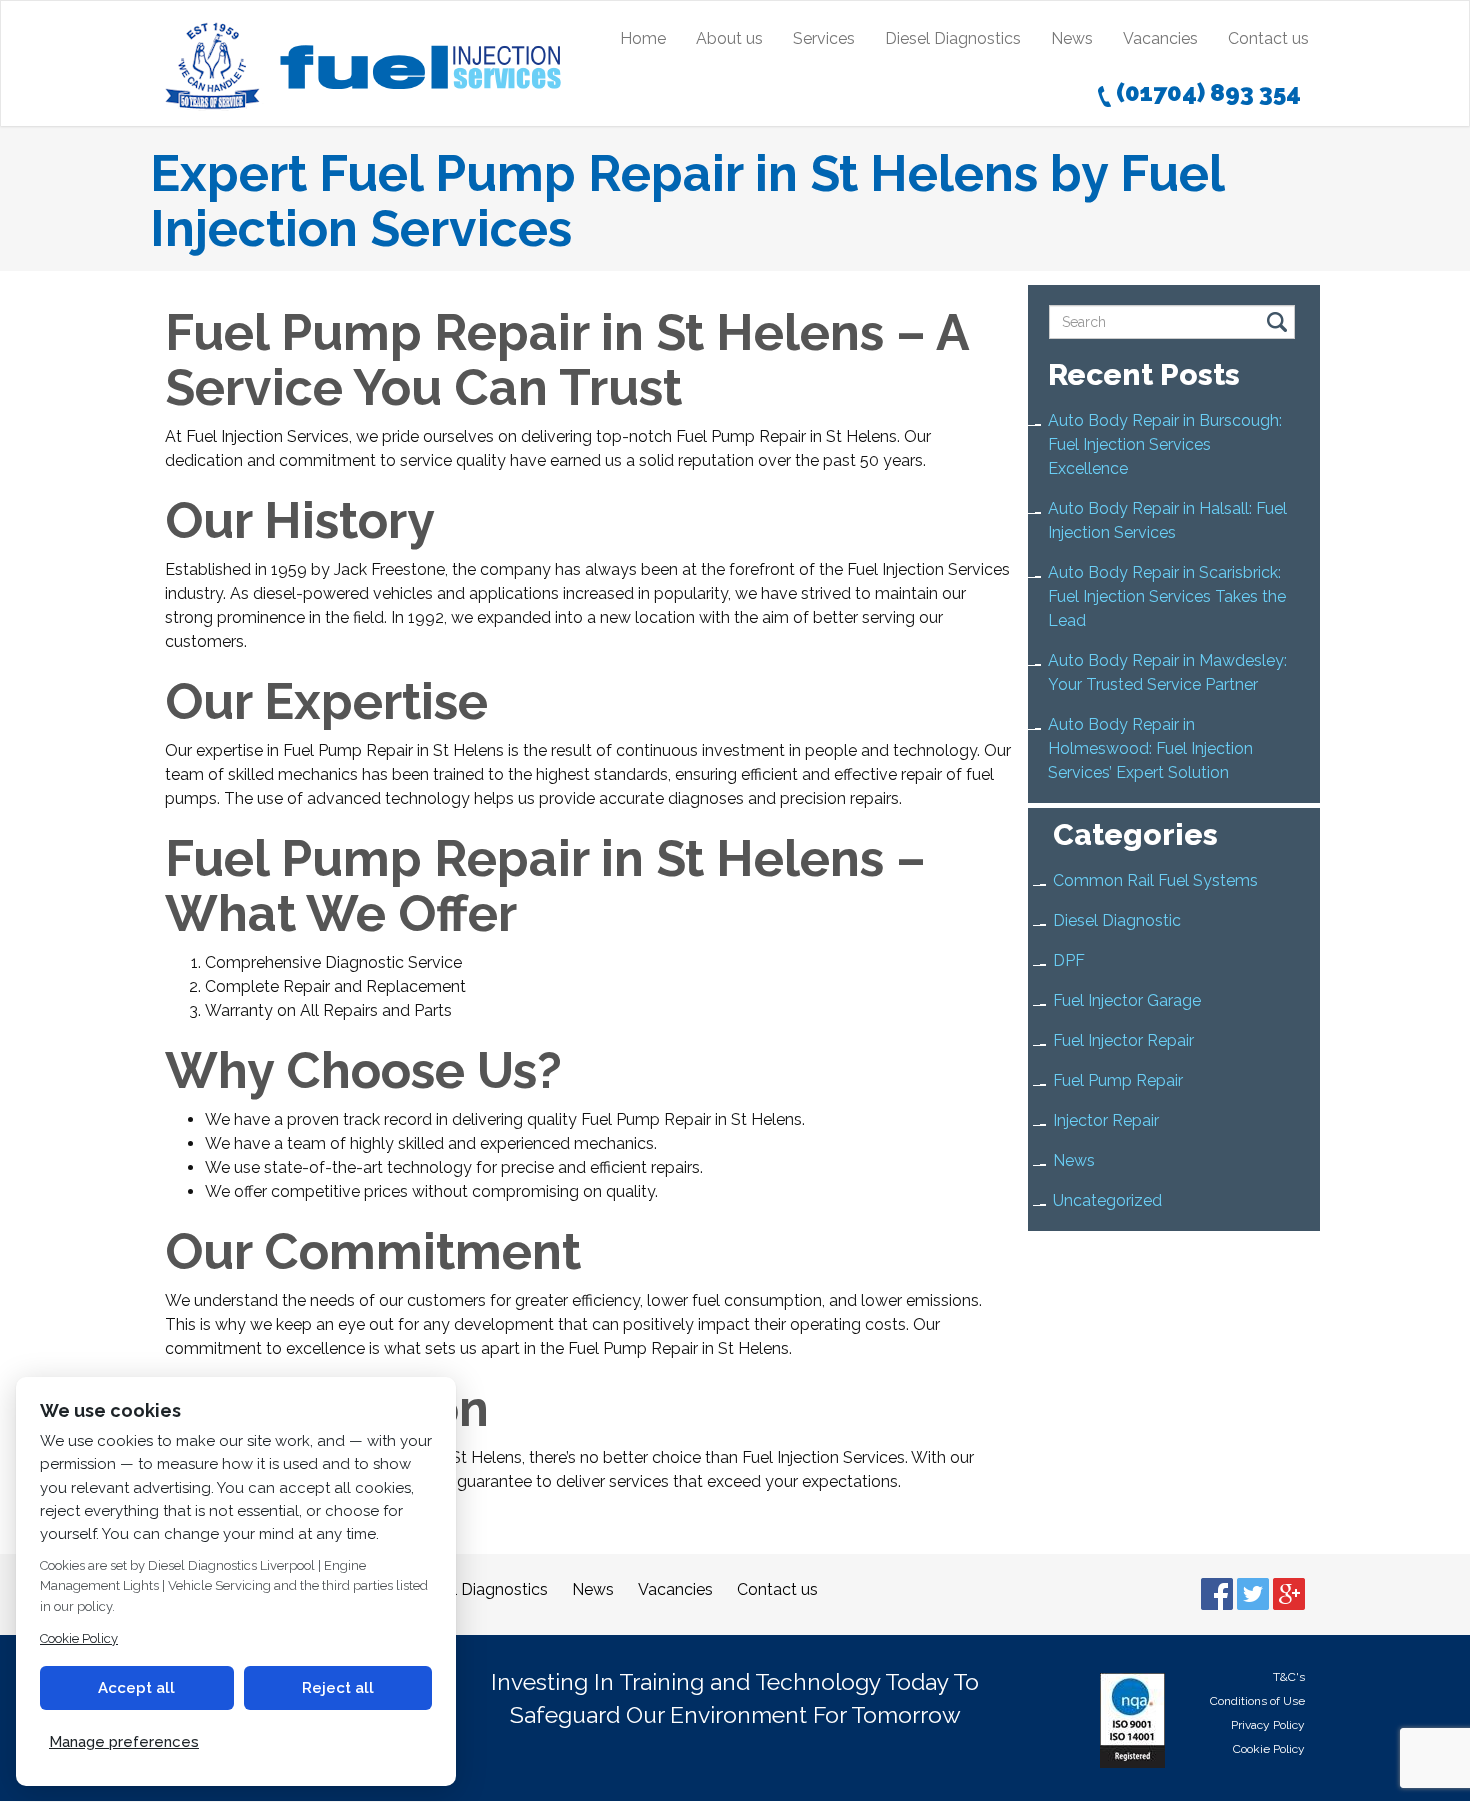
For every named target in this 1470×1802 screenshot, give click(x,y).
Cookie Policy (1269, 1749)
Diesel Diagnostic (1117, 920)
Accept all (136, 1688)
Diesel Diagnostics (953, 38)
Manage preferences (124, 1742)
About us (729, 38)
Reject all (338, 1688)
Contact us (1268, 38)
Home (643, 38)
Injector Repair (1106, 1120)
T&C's (1289, 1677)
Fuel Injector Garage (1127, 1000)
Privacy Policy (1268, 1725)
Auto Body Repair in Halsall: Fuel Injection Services (1167, 520)
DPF (1069, 960)
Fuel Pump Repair (1118, 1080)
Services (824, 38)
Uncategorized (1107, 1200)
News (1072, 38)
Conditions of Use (1257, 1701)
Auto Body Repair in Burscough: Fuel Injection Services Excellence (1165, 444)
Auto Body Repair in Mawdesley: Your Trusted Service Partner (1167, 672)
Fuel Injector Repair (1123, 1040)
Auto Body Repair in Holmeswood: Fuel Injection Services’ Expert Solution (1150, 748)
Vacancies (1160, 38)
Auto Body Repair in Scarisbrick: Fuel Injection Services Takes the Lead (1167, 596)
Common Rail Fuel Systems (1155, 880)
